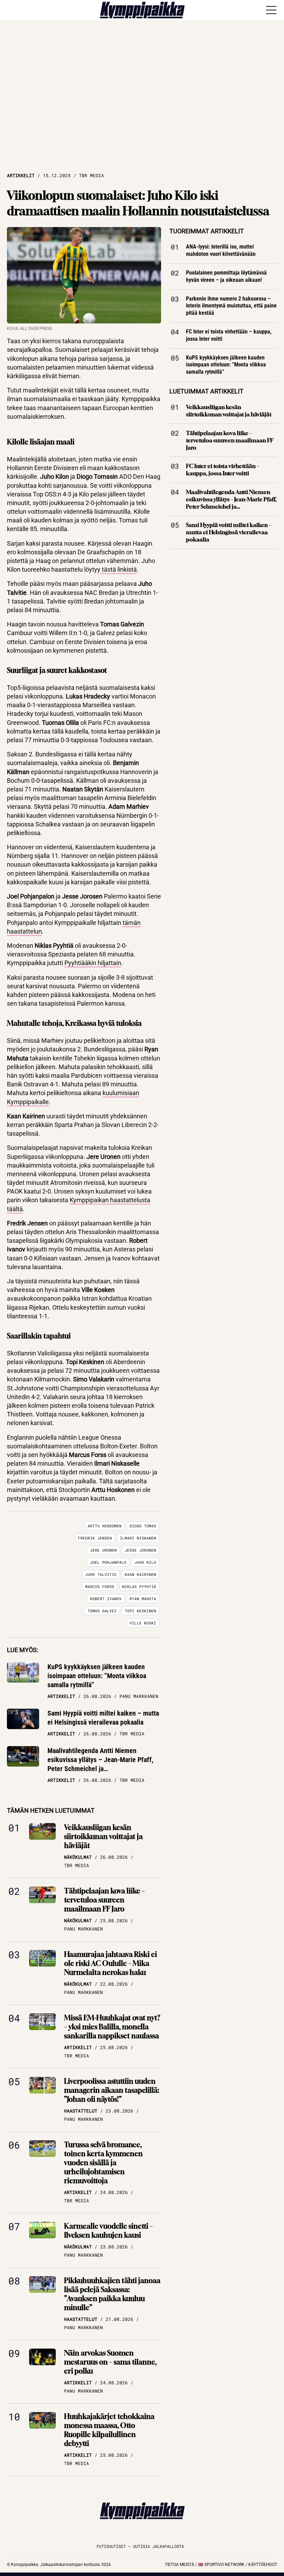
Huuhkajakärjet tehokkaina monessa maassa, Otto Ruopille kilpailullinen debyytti (109, 2430)
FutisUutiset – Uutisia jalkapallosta (140, 2546)
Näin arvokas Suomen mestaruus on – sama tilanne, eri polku (110, 2362)
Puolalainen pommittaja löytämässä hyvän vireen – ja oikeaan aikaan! (226, 276)
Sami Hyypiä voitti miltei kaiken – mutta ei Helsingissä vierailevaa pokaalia (103, 1718)
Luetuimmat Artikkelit (206, 391)
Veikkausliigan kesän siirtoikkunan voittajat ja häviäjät (103, 1836)
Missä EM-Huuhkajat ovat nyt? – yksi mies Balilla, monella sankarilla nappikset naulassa (112, 2027)
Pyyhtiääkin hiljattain (93, 963)
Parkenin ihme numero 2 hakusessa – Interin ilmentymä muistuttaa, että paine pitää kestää (231, 306)
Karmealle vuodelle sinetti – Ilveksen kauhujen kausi (108, 2231)
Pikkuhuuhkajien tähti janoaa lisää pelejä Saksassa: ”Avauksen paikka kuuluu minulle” (112, 2294)
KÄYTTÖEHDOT (263, 2565)
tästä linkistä (119, 569)
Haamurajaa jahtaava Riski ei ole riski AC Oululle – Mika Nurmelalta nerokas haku (110, 1963)
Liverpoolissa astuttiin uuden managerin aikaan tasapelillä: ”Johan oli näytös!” (112, 2090)
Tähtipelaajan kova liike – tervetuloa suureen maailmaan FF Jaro (104, 1900)
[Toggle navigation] (271, 10)
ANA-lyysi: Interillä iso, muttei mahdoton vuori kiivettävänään (221, 251)
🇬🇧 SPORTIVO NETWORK (221, 2565)
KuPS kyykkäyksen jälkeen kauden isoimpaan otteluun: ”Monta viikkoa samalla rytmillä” (97, 1676)
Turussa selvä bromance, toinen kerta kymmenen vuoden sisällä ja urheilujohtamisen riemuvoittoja (103, 2163)
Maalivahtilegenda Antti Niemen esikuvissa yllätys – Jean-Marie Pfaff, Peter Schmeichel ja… (100, 1760)
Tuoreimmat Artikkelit (207, 231)
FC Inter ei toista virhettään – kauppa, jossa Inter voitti (229, 335)
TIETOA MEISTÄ (180, 2565)
